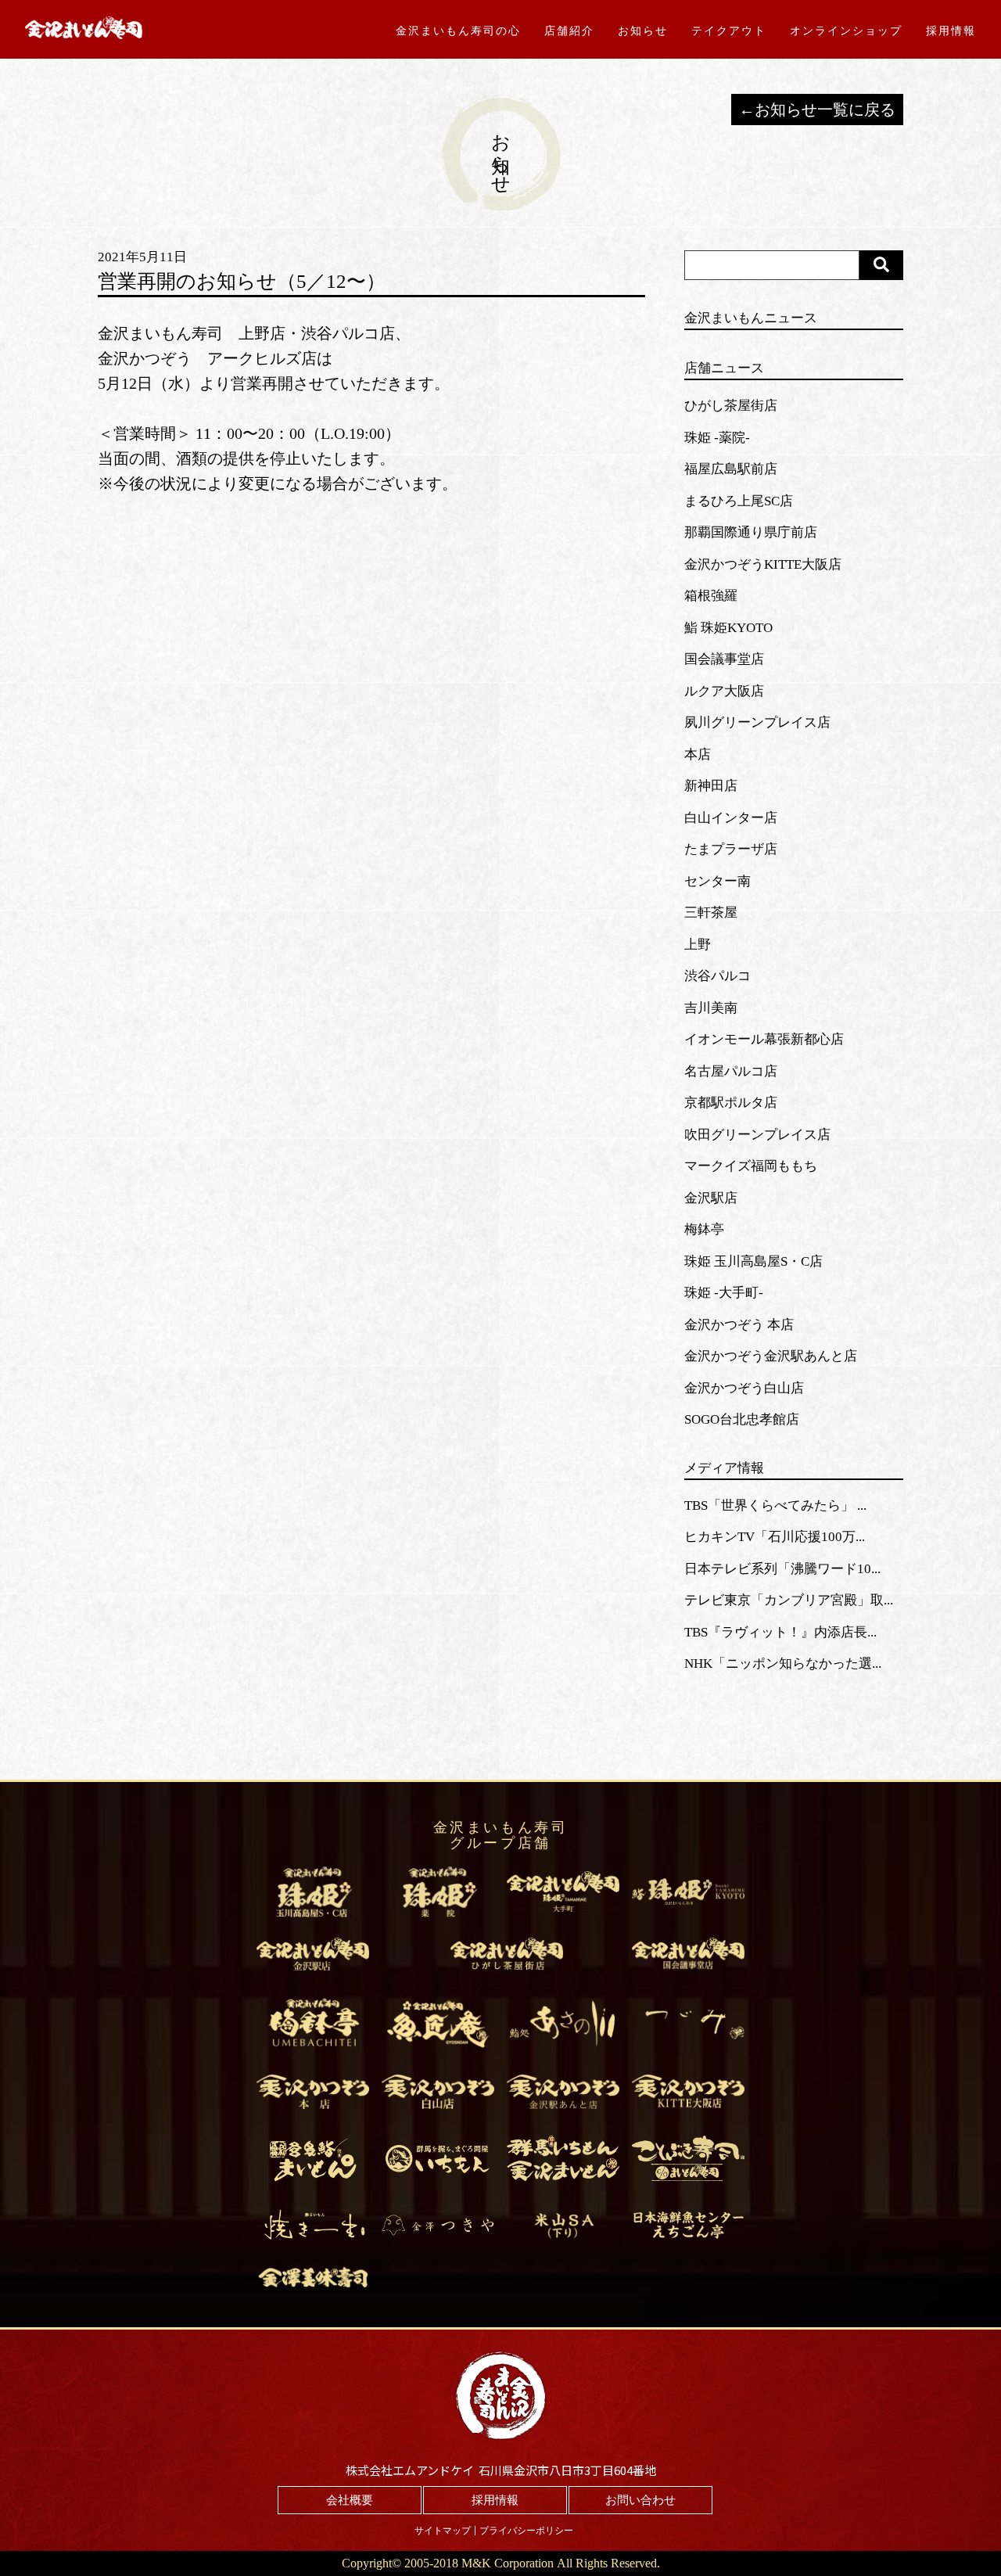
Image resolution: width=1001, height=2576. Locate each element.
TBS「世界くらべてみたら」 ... (775, 1505)
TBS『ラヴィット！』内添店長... (780, 1632)
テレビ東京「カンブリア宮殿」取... (789, 1600)
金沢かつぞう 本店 (739, 1325)
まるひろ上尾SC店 (739, 501)
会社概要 (350, 2500)
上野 (698, 945)
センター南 (718, 881)
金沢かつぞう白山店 (744, 1388)
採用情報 (951, 31)
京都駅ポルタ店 (731, 1103)
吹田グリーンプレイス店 (757, 1135)
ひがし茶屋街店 (731, 406)
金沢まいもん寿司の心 (458, 31)
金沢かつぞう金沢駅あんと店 (771, 1356)
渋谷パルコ (718, 976)
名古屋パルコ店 (731, 1071)
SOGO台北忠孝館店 (742, 1419)
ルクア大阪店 (724, 691)
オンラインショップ (846, 31)
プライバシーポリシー (526, 2531)
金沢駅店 (711, 1198)
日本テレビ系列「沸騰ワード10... (782, 1569)
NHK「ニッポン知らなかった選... (783, 1663)
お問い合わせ (640, 2500)
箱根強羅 (711, 596)
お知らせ (643, 31)
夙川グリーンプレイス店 (757, 722)
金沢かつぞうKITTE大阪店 (763, 564)
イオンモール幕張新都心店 (764, 1039)
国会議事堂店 (724, 659)
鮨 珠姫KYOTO (728, 628)
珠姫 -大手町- (724, 1293)
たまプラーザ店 (731, 849)
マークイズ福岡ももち (751, 1166)
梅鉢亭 (704, 1229)
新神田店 (711, 786)
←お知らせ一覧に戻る (817, 110)
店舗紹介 (569, 31)
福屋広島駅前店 (731, 469)
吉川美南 (711, 1008)
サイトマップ (443, 2531)
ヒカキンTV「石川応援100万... (775, 1537)
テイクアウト (729, 31)
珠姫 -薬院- (717, 438)
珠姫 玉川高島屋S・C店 (753, 1261)
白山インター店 (731, 818)
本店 (698, 754)
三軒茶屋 (711, 913)
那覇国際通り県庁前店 (751, 532)
